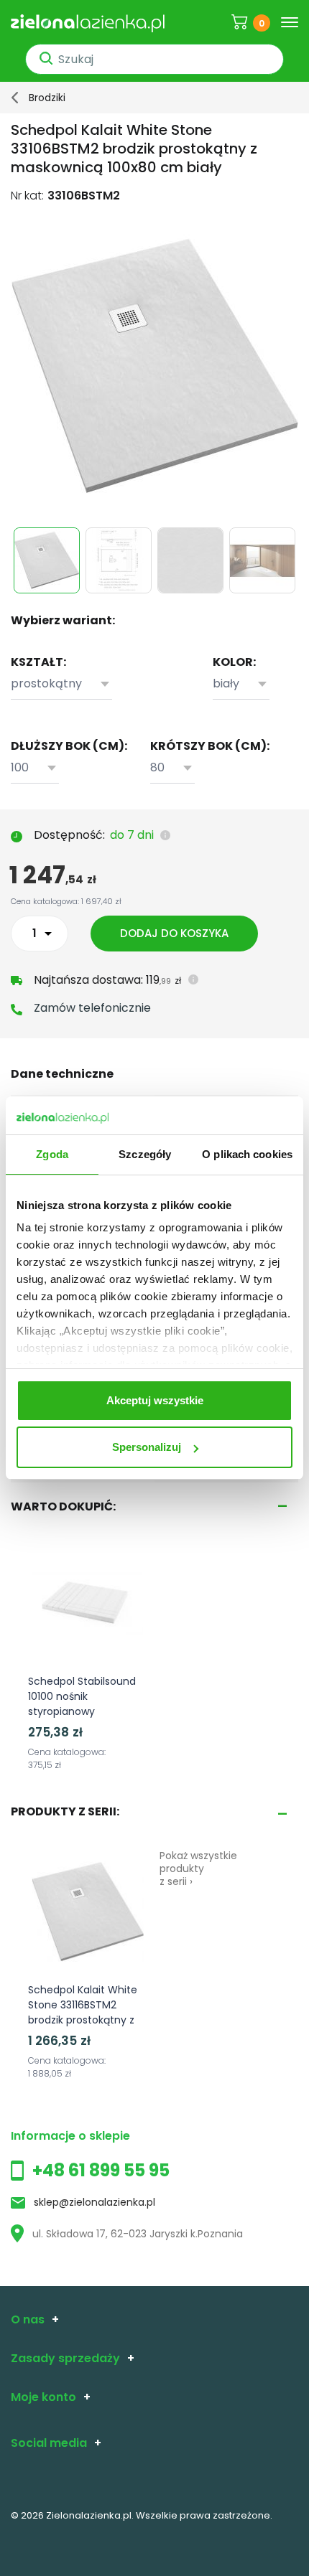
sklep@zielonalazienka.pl (94, 2202)
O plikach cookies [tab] (247, 1154)
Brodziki (47, 98)
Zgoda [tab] (52, 1154)
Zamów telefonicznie (92, 1008)
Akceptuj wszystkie (155, 1400)
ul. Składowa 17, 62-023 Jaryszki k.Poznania (138, 2234)
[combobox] (61, 684)
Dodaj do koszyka (174, 933)
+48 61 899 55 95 (101, 2170)
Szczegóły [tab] (145, 1154)
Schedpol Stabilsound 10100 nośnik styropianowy (82, 1696)
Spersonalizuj (147, 1447)
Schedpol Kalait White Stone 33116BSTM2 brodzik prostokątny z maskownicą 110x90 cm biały (86, 2020)
